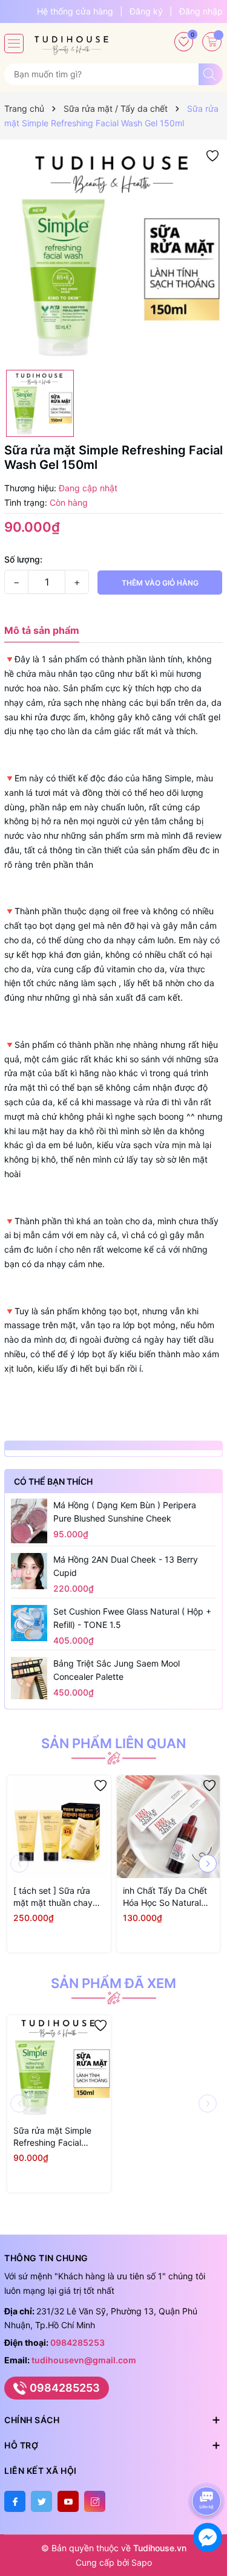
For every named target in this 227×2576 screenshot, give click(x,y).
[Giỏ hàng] (212, 42)
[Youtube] (68, 2501)
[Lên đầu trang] (209, 2469)
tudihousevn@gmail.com (84, 2360)
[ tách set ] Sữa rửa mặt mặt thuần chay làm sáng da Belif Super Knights (53, 1897)
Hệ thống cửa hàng (75, 11)
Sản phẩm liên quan (113, 1743)
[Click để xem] (113, 255)
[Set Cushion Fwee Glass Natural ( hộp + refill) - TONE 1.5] (29, 1623)
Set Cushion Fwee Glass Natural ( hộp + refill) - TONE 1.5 (132, 1618)
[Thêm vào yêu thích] (212, 155)
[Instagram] (95, 2501)
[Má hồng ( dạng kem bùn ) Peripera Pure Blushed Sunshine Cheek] (29, 1521)
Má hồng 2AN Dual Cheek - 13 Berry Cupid (126, 1566)
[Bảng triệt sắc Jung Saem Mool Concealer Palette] (29, 1678)
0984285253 (77, 2342)
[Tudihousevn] (71, 41)
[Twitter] (41, 2501)
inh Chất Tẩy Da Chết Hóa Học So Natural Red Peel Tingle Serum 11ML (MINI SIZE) (168, 1897)
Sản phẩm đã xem (113, 1983)
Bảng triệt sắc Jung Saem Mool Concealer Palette (117, 1670)
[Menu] (14, 44)
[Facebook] (15, 2501)
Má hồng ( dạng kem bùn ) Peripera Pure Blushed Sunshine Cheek (125, 1512)
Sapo (142, 2562)
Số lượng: (23, 559)
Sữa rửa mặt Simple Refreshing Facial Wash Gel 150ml (52, 2137)
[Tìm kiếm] (211, 74)
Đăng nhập (201, 11)
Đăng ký (146, 11)
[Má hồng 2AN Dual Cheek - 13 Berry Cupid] (29, 1571)
